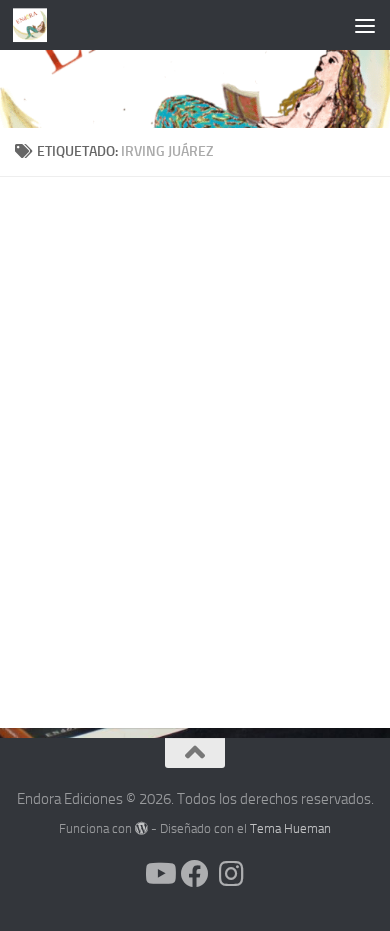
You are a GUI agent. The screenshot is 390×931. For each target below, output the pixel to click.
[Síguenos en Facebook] (195, 874)
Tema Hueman (290, 828)
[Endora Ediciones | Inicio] (35, 25)
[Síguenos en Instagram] (231, 874)
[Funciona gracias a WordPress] (141, 828)
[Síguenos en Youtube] (159, 874)
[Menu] (365, 25)
